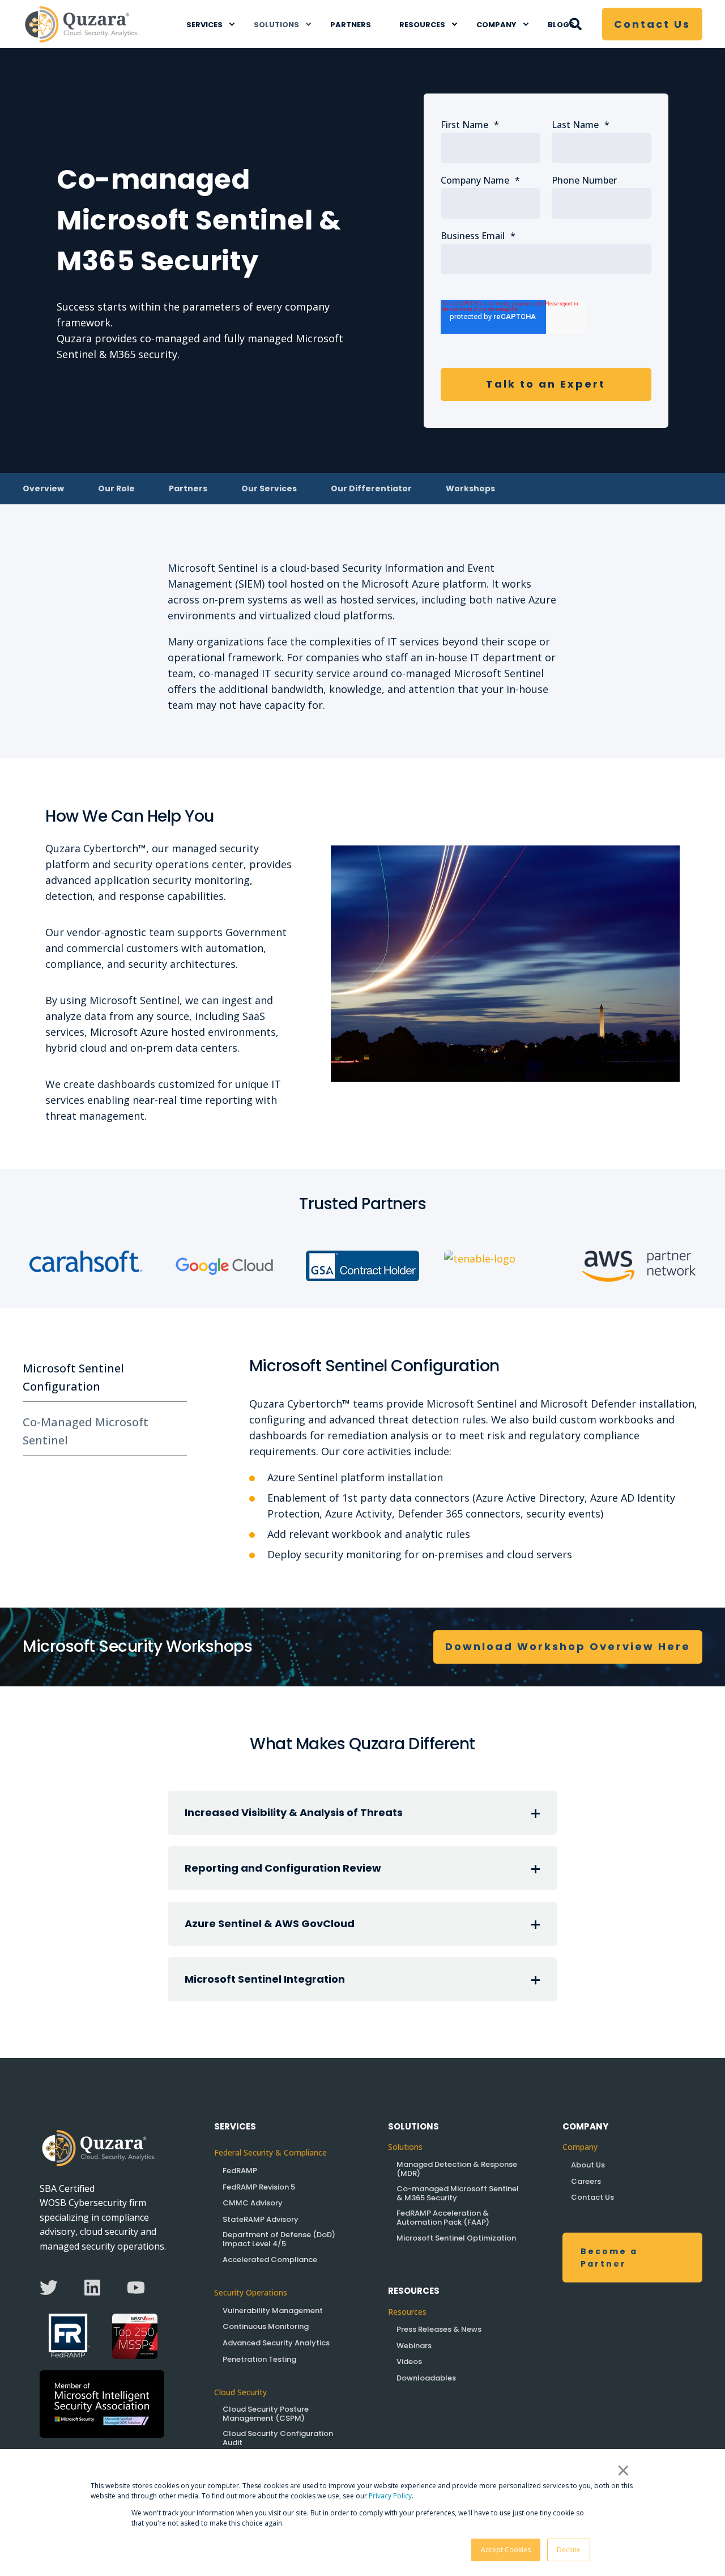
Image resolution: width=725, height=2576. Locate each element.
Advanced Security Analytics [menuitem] (276, 2343)
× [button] (623, 2470)
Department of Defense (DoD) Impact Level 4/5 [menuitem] (279, 2239)
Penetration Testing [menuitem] (259, 2359)
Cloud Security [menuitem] (240, 2392)
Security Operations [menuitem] (252, 2292)
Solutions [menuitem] (405, 2147)
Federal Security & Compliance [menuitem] (270, 2152)
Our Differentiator (371, 488)
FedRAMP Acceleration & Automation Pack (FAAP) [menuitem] (443, 2218)
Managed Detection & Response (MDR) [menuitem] (457, 2169)
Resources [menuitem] (407, 2312)
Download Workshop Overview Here (568, 1646)
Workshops (470, 488)
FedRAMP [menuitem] (240, 2171)
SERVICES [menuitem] (204, 24)
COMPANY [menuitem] (496, 24)
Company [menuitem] (580, 2147)
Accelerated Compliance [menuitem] (270, 2260)
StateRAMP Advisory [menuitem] (261, 2219)
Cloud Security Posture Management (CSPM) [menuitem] (266, 2414)
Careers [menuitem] (586, 2181)
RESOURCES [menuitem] (422, 24)
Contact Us (652, 24)
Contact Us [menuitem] (592, 2197)
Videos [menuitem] (409, 2362)
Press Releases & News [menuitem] (439, 2329)
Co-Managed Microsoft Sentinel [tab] (86, 1431)
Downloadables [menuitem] (426, 2378)
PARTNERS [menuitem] (351, 24)
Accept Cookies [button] (506, 2550)
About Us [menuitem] (588, 2165)
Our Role (116, 488)
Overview (43, 488)
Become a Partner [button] (609, 2258)
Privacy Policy (390, 2496)
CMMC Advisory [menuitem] (253, 2203)
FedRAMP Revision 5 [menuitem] (259, 2187)
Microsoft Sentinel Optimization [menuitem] (456, 2238)
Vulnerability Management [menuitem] (273, 2311)
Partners (188, 488)
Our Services (269, 488)
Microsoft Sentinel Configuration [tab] (73, 1377)
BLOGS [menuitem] (561, 24)
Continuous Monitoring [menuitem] (266, 2326)
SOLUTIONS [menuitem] (276, 24)
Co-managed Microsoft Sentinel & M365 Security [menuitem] (458, 2193)
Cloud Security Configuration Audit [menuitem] (278, 2438)
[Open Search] (577, 22)
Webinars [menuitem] (414, 2346)
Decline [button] (569, 2550)
